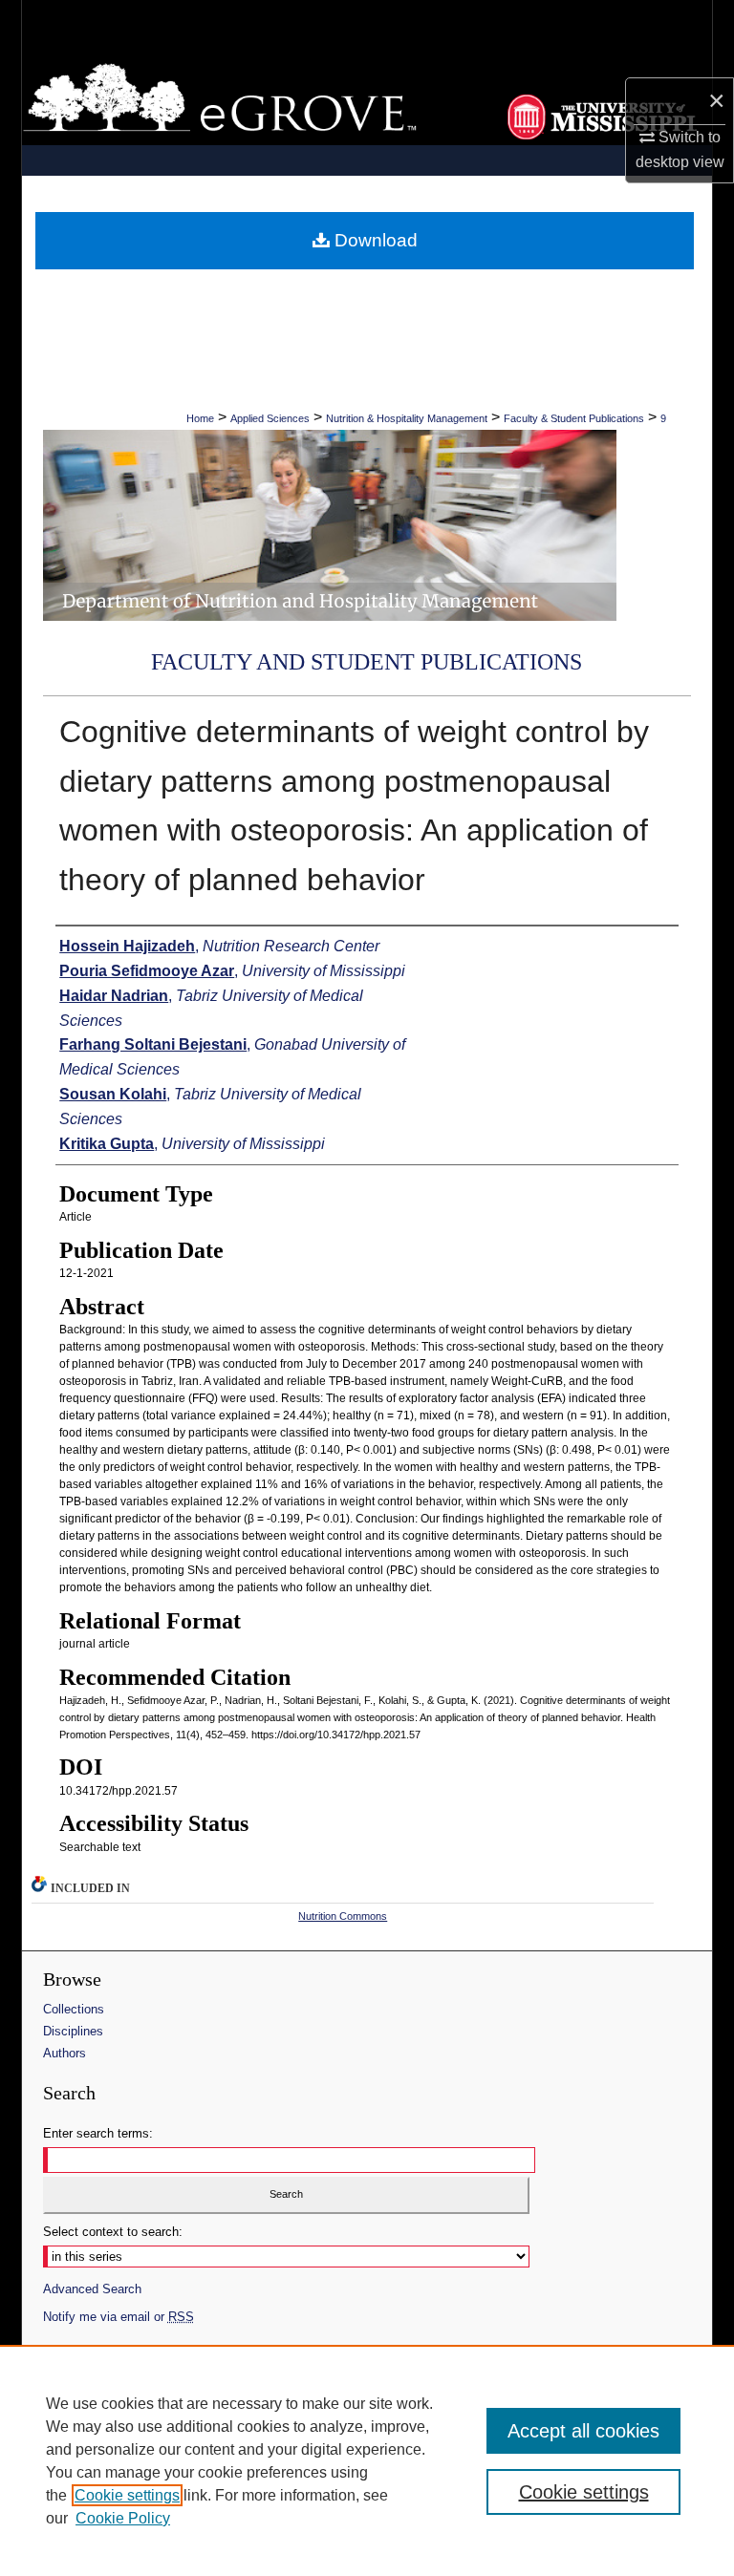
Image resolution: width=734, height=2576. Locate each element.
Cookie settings (127, 2495)
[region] (367, 2460)
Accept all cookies (583, 2431)
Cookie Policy (123, 2518)
